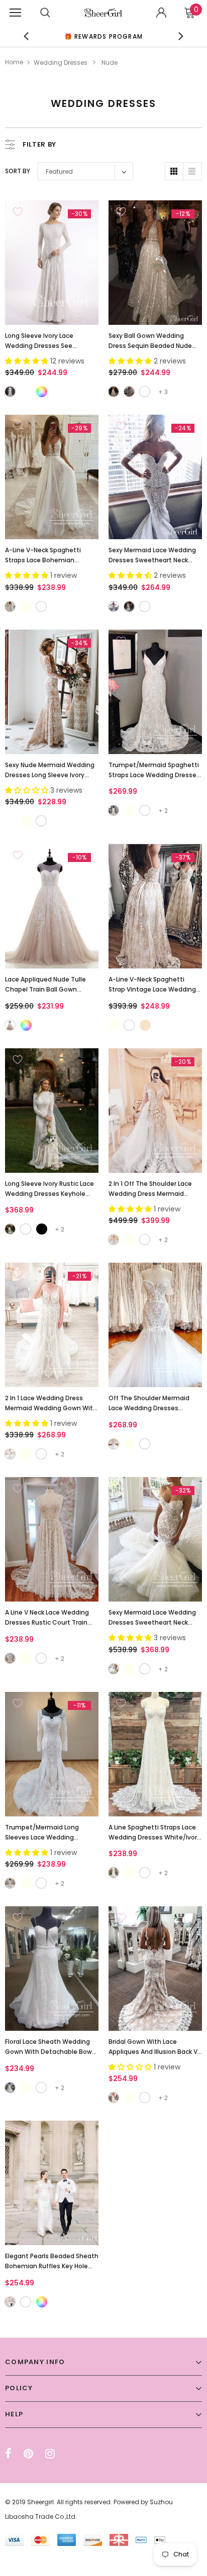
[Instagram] (50, 2454)
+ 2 (163, 811)
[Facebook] (8, 2454)
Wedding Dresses (61, 63)
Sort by (18, 171)
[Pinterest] (28, 2454)
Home (14, 62)
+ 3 (163, 392)
